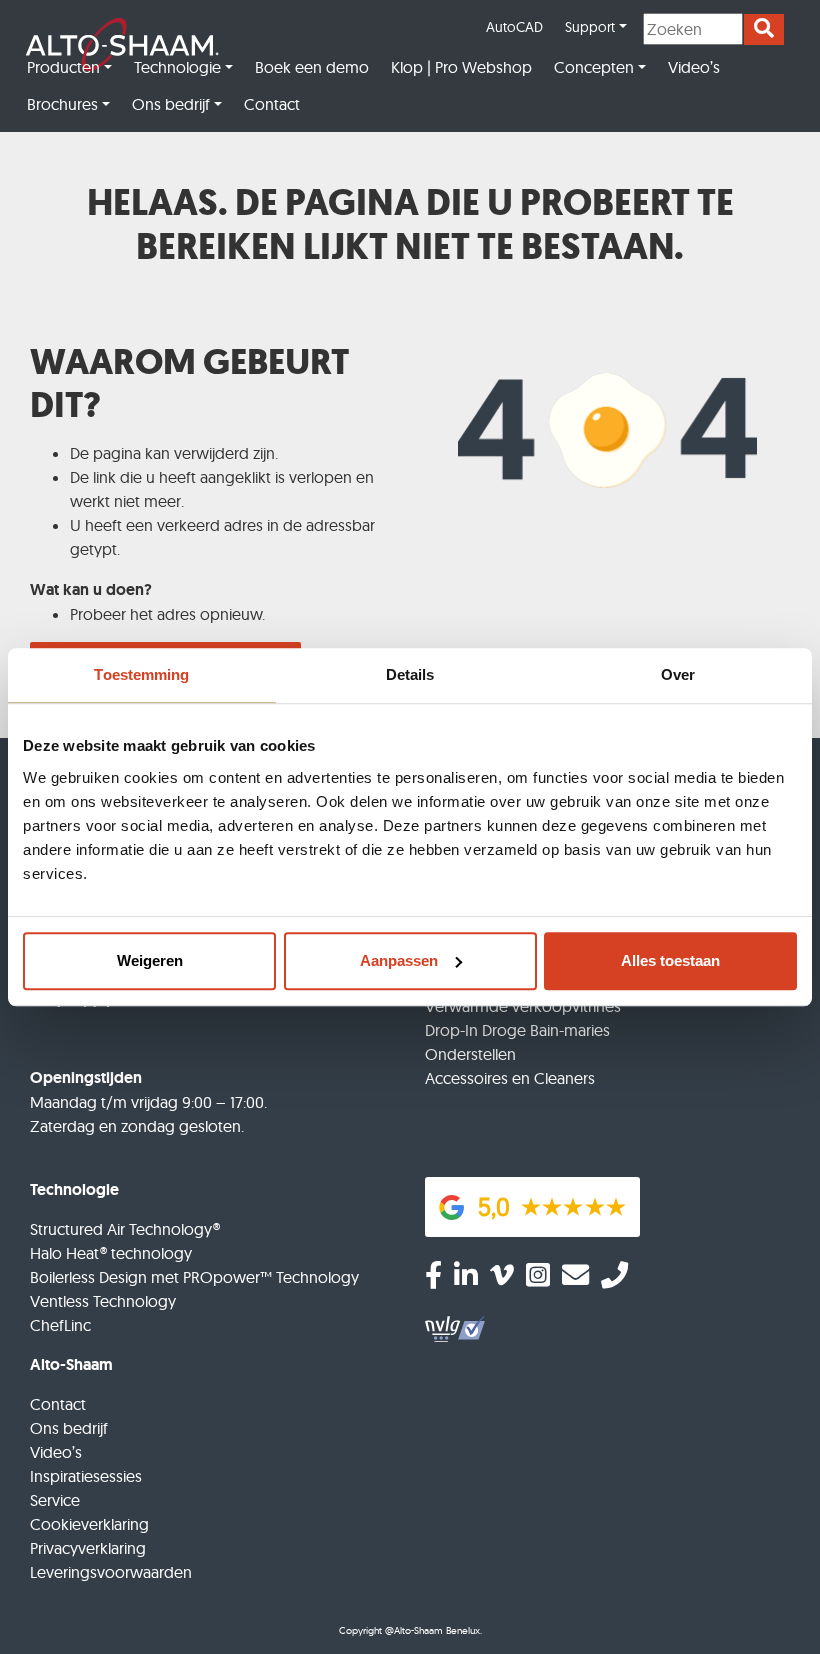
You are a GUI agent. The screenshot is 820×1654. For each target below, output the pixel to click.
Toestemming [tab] (141, 674)
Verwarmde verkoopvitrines (523, 1006)
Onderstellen (470, 1054)
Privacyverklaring (88, 1548)
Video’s (694, 67)
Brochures (62, 104)
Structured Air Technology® (125, 1229)
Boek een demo (312, 67)
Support (590, 27)
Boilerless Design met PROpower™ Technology (194, 1277)
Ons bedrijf (171, 104)
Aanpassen (399, 960)
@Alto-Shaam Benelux (432, 1630)
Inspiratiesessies (86, 1476)
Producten (63, 67)
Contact (272, 104)
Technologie (177, 67)
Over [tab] (678, 674)
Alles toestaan (670, 960)
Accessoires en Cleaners (510, 1078)
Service (55, 1500)
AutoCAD (514, 27)
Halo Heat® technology (111, 1253)
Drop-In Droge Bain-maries (517, 1030)
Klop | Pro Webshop (461, 67)
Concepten (594, 67)
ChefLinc (60, 1325)
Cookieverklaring (89, 1524)
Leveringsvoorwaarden (111, 1572)
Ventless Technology (103, 1301)
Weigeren (150, 960)
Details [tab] (410, 674)
